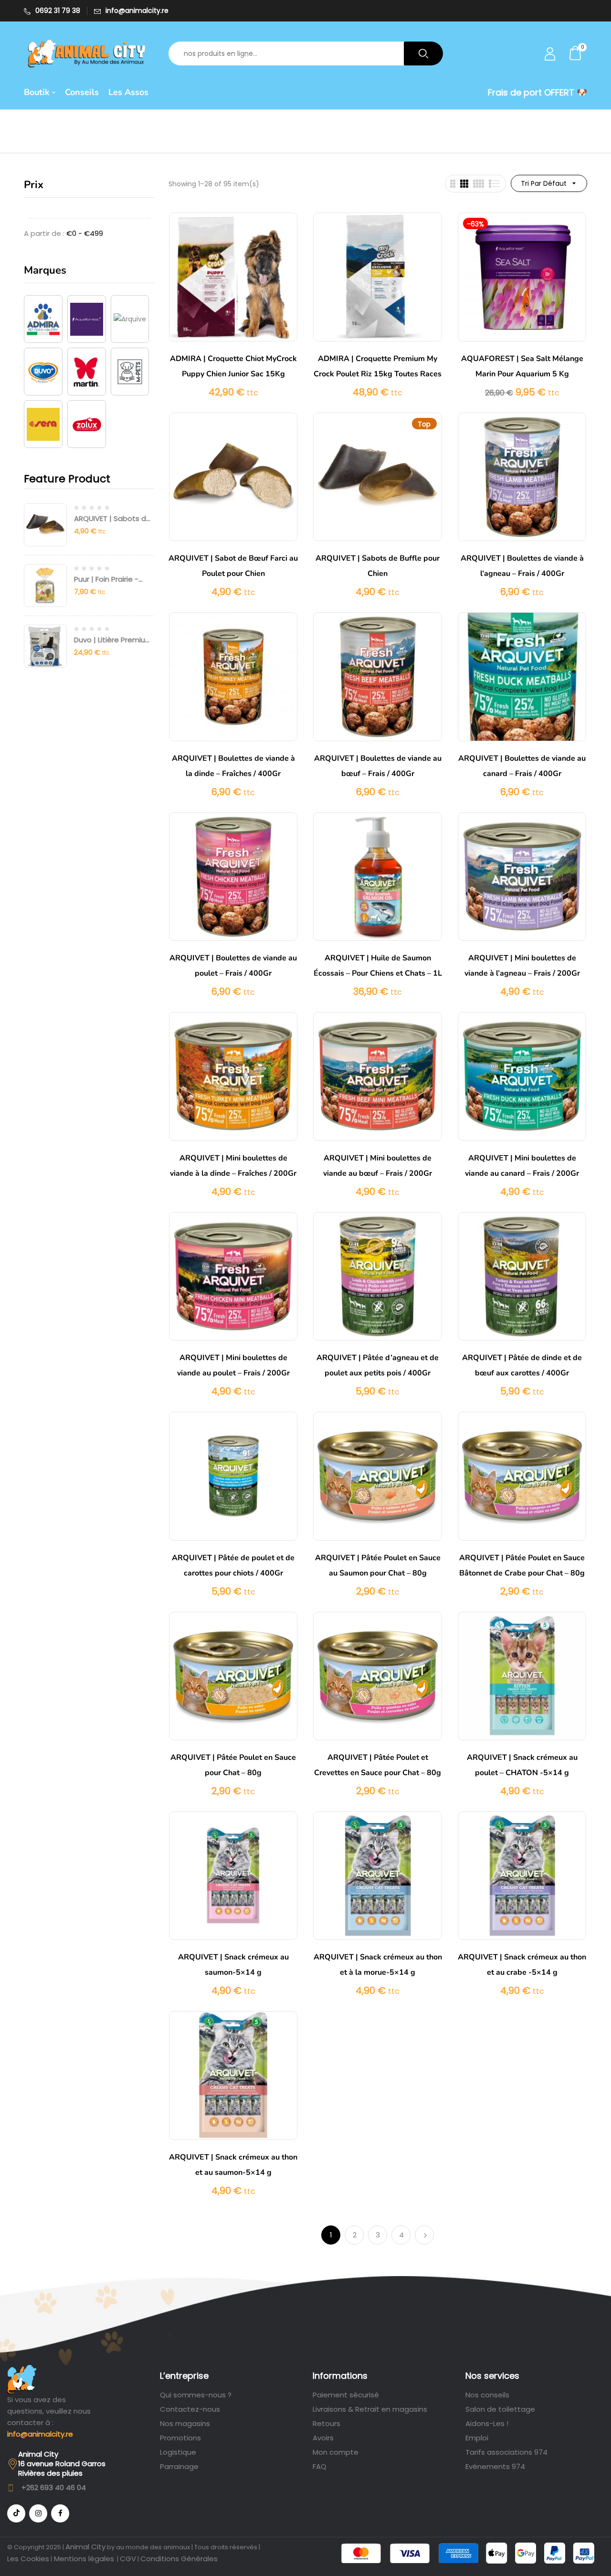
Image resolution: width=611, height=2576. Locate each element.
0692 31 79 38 (58, 11)
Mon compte (336, 2452)
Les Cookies (28, 2559)
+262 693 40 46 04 (54, 2487)
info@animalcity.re (137, 11)
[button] (576, 53)
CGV (128, 2559)
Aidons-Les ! (487, 2423)
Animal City (85, 2547)
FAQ (320, 2466)
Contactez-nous (190, 2409)
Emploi (477, 2438)
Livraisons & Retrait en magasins (370, 2409)
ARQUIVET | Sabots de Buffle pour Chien (112, 523)
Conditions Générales (179, 2559)
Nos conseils (487, 2395)
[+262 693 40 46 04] (11, 2488)
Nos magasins (185, 2423)
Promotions (180, 2438)
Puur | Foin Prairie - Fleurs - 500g (106, 584)
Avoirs (323, 2438)
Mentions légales (83, 2559)
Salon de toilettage (500, 2409)
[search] (423, 53)
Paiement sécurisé (346, 2395)
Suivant (424, 2235)
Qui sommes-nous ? (196, 2395)
